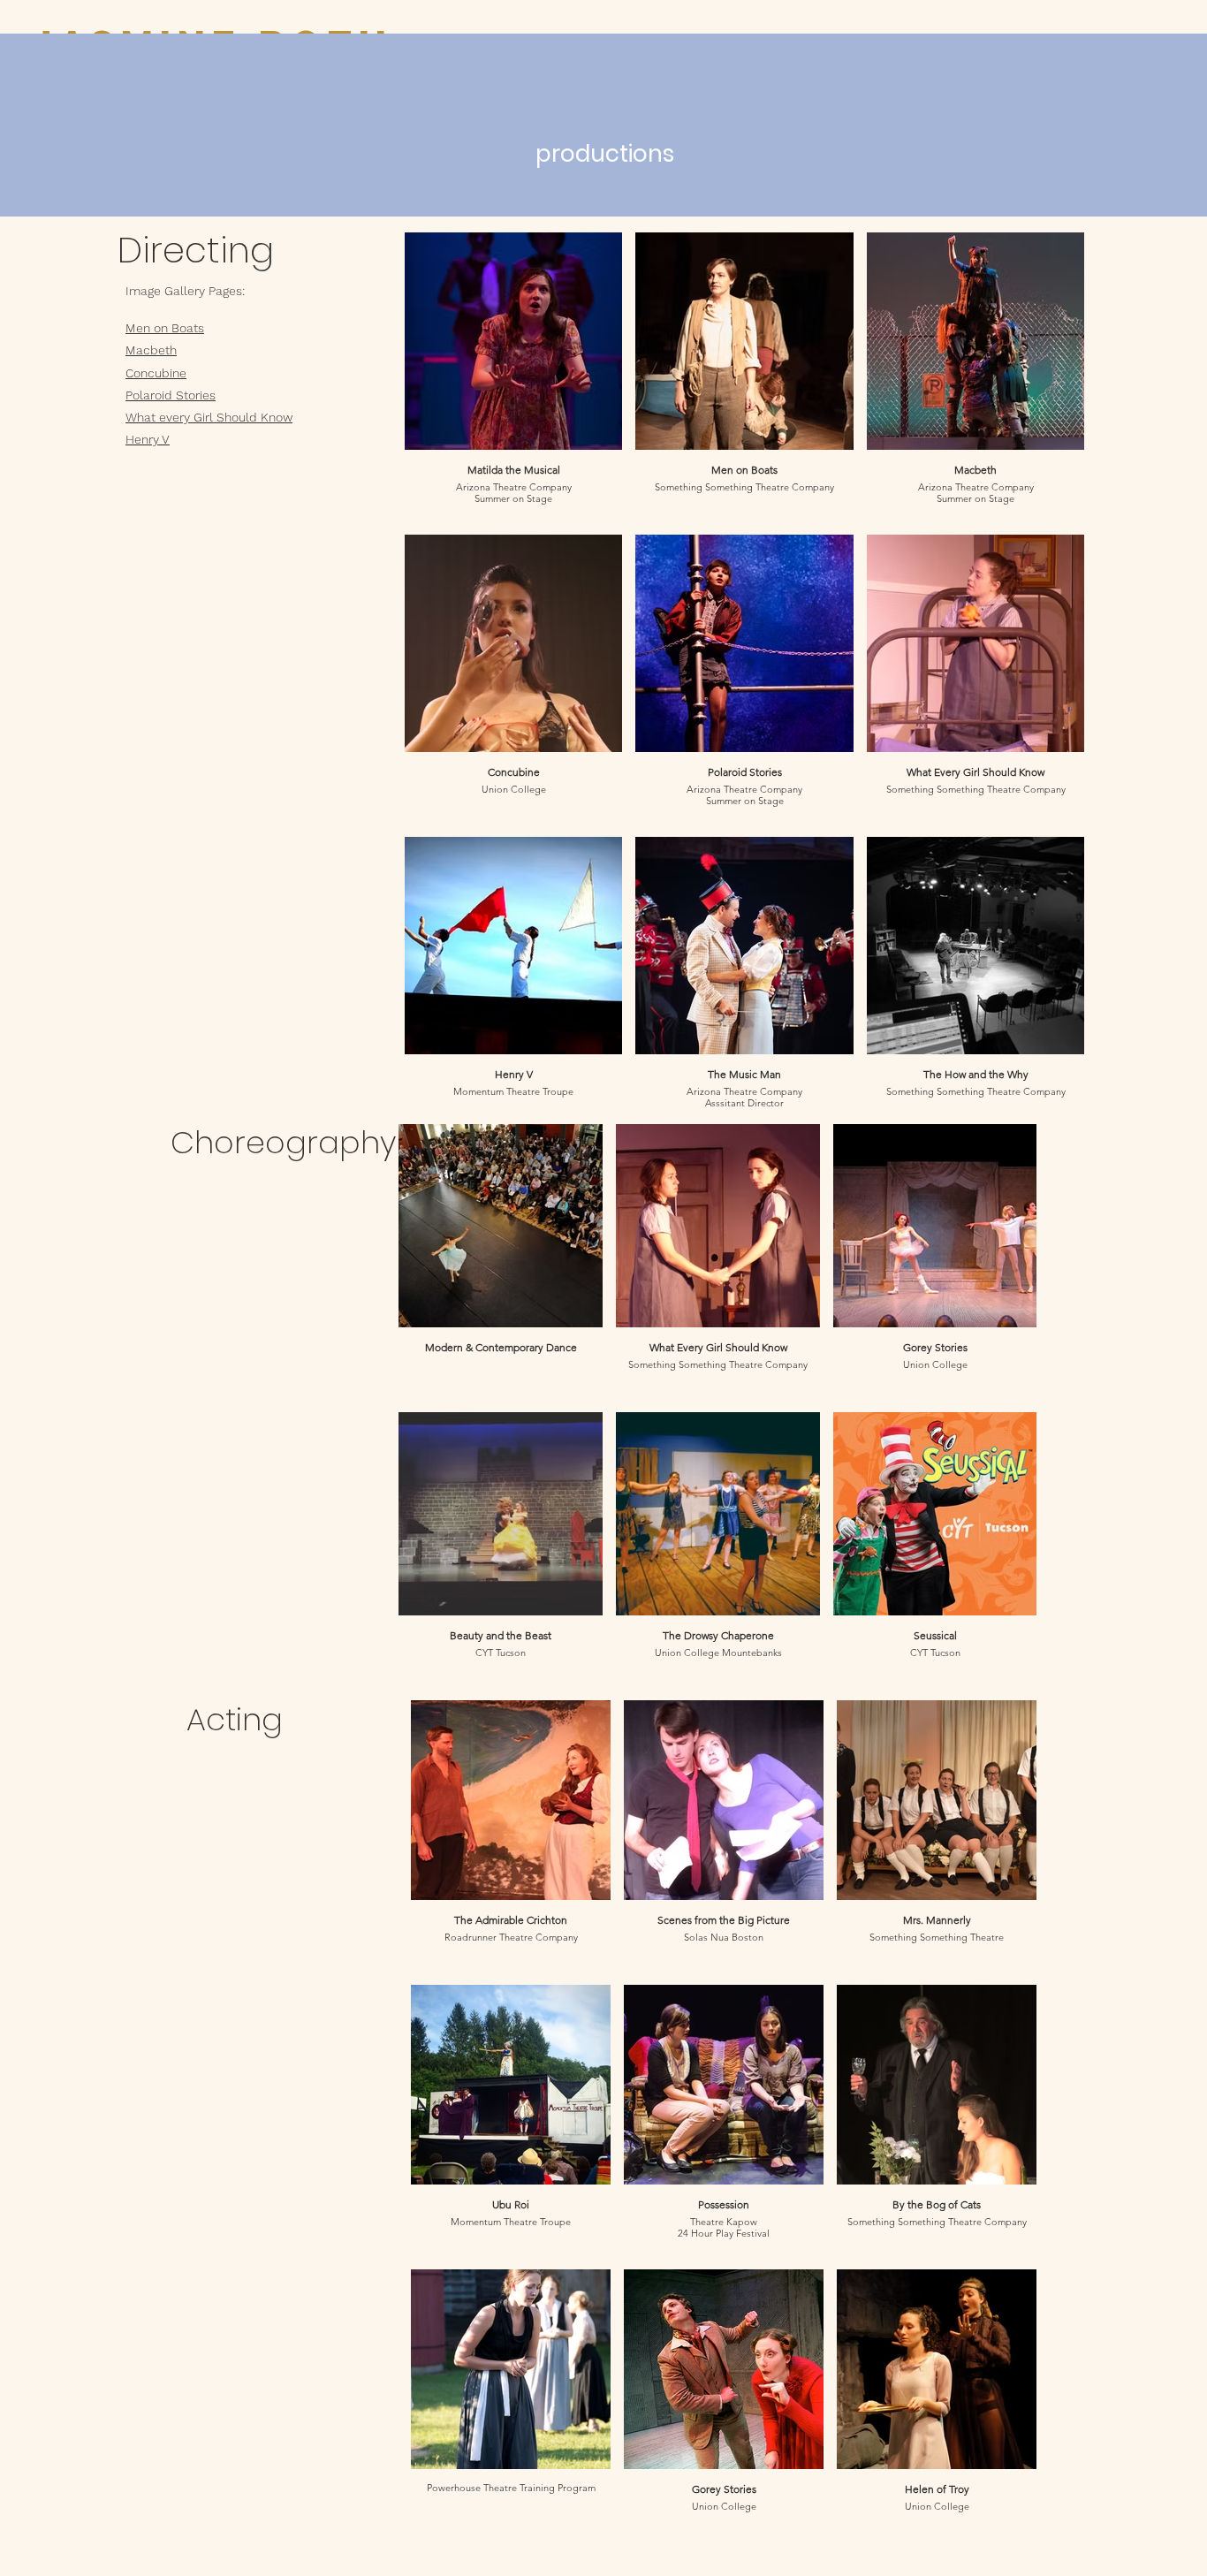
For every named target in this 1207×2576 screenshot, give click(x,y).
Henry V (148, 439)
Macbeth (151, 350)
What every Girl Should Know (209, 417)
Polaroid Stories (171, 395)
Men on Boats (165, 328)
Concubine (156, 373)
